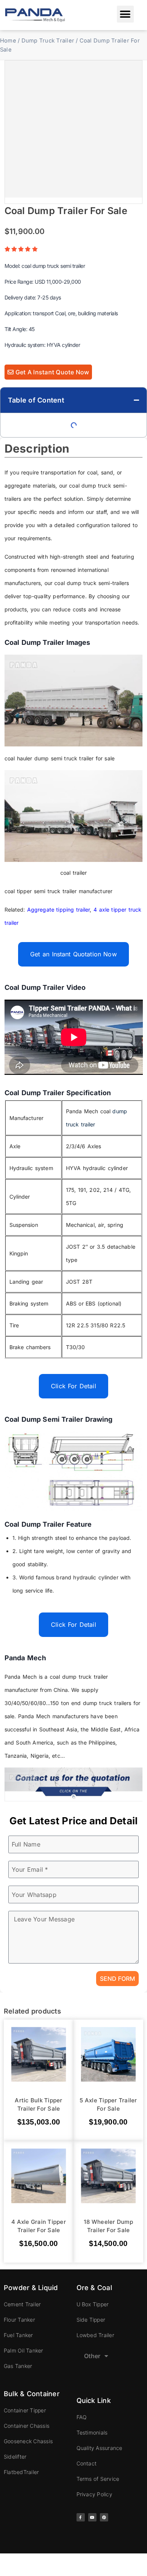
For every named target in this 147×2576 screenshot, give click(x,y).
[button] (125, 14)
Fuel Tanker (18, 2335)
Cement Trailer (22, 2304)
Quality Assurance (100, 2448)
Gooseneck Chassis (28, 2441)
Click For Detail (73, 1386)
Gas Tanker (18, 2366)
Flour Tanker (19, 2320)
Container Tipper (25, 2410)
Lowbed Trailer (95, 2335)
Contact (87, 2463)
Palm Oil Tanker (24, 2350)
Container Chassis (27, 2426)
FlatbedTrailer (21, 2472)
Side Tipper (91, 2320)
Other (92, 2356)
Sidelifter (15, 2457)
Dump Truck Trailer (48, 41)
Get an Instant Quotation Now (73, 954)
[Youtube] (92, 2517)
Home (8, 41)
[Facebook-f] (81, 2517)
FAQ (82, 2417)
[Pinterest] (104, 2517)
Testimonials (92, 2432)
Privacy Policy (94, 2494)
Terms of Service (98, 2479)
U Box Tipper (93, 2304)
